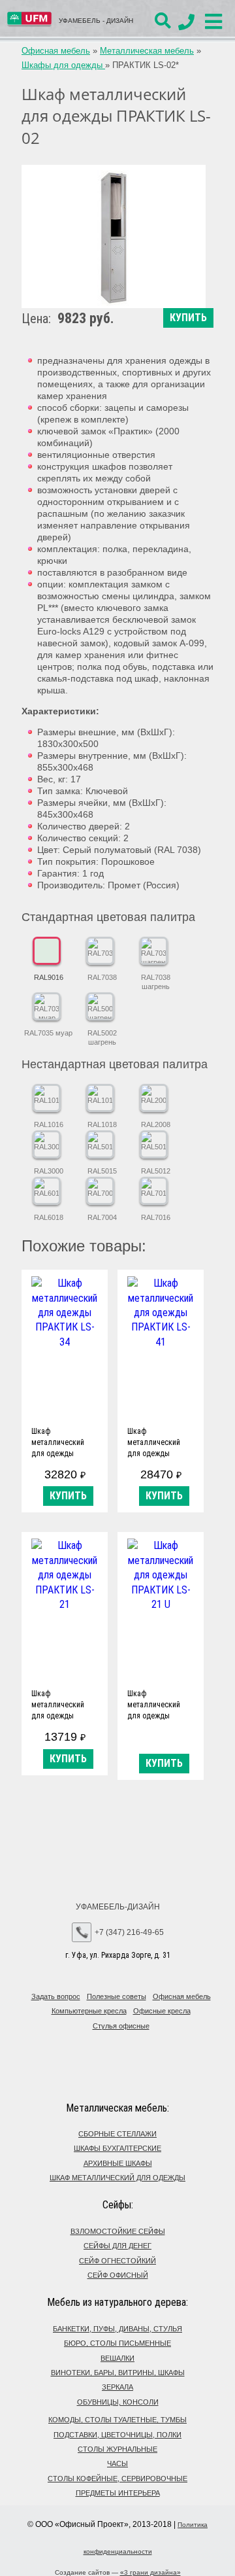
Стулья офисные (121, 2026)
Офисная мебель (56, 51)
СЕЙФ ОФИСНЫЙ (118, 2275)
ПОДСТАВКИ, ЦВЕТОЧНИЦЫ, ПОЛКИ (117, 2435)
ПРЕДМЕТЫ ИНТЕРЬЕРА (118, 2493)
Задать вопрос (56, 1996)
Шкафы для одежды (63, 65)
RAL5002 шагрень (102, 1037)
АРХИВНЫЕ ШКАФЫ (118, 2163)
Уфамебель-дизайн (118, 1907)
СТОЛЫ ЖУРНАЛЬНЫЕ (117, 2449)
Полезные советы (117, 1996)
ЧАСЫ (117, 2463)
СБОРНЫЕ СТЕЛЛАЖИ (117, 2134)
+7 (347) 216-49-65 (129, 1932)
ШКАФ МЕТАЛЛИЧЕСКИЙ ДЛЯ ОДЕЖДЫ (117, 2178)
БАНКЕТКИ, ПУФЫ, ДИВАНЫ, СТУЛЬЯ (117, 2329)
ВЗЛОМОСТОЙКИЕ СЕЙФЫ (118, 2231)
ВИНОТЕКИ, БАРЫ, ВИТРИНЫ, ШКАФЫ (118, 2373)
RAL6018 (49, 1217)
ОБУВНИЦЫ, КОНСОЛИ (118, 2402)
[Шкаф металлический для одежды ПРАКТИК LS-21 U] (161, 1610)
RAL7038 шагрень (156, 982)
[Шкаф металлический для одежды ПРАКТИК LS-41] (161, 1347)
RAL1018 (102, 1124)
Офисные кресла (162, 2011)
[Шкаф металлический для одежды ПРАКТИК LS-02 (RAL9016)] (114, 236)
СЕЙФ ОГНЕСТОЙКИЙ (117, 2261)
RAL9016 (49, 977)
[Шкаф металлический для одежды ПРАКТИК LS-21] (65, 1610)
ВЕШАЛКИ (117, 2358)
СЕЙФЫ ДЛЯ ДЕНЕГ (117, 2246)
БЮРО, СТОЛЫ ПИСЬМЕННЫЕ (117, 2343)
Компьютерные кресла (89, 2011)
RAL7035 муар (48, 1033)
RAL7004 (102, 1217)
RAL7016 (156, 1217)
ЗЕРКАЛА (117, 2387)
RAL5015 (102, 1171)
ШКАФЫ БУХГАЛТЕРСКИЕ (117, 2148)
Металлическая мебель (147, 51)
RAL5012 (156, 1171)
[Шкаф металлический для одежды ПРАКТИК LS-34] (65, 1347)
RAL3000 (49, 1171)
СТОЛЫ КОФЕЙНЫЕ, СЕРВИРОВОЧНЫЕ (117, 2479)
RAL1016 (49, 1124)
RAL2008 (156, 1124)
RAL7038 (102, 977)
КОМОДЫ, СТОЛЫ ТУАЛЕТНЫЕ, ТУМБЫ (117, 2420)
